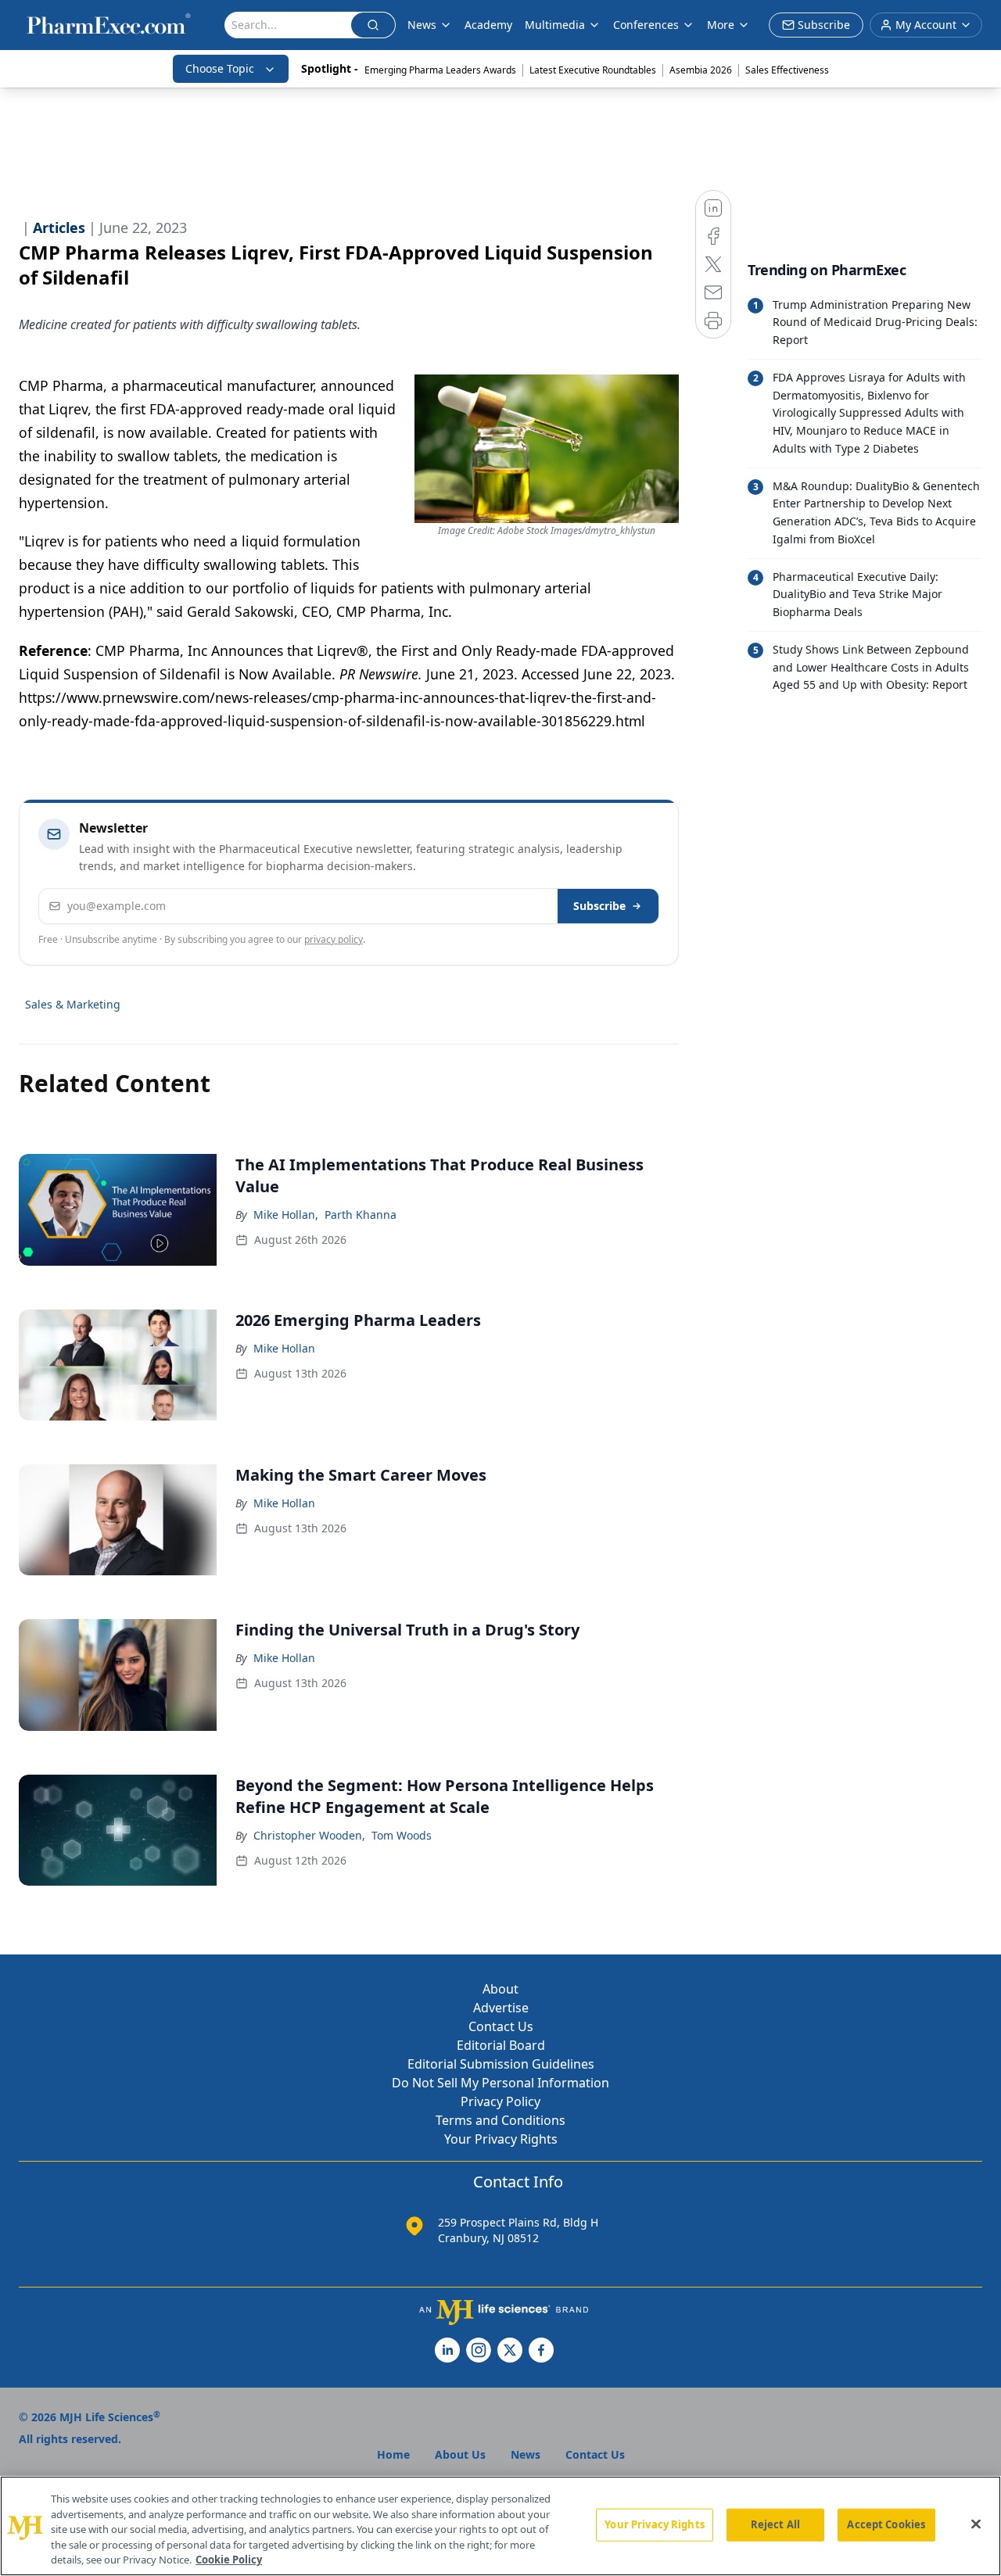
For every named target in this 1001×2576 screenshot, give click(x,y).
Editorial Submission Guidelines (501, 2064)
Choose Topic (220, 68)
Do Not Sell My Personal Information (500, 2083)
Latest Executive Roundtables (593, 70)
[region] (500, 2526)
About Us (460, 2454)
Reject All (775, 2524)
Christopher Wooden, (309, 1835)
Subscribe (599, 906)
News (422, 25)
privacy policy (334, 939)
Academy (488, 25)
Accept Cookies (886, 2524)
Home (393, 2454)
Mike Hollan (284, 1348)
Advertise (501, 2008)
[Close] (976, 2524)
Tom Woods (402, 1835)
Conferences (646, 25)
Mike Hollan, (286, 1215)
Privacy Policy (500, 2101)
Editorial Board (501, 2045)
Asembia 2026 (701, 70)
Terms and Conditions (500, 2120)
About (500, 1989)
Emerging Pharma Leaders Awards (440, 70)
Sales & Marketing (73, 1004)
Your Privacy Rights (501, 2139)
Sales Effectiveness (787, 70)
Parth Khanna (361, 1215)
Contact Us (501, 2026)
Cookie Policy (229, 2560)
